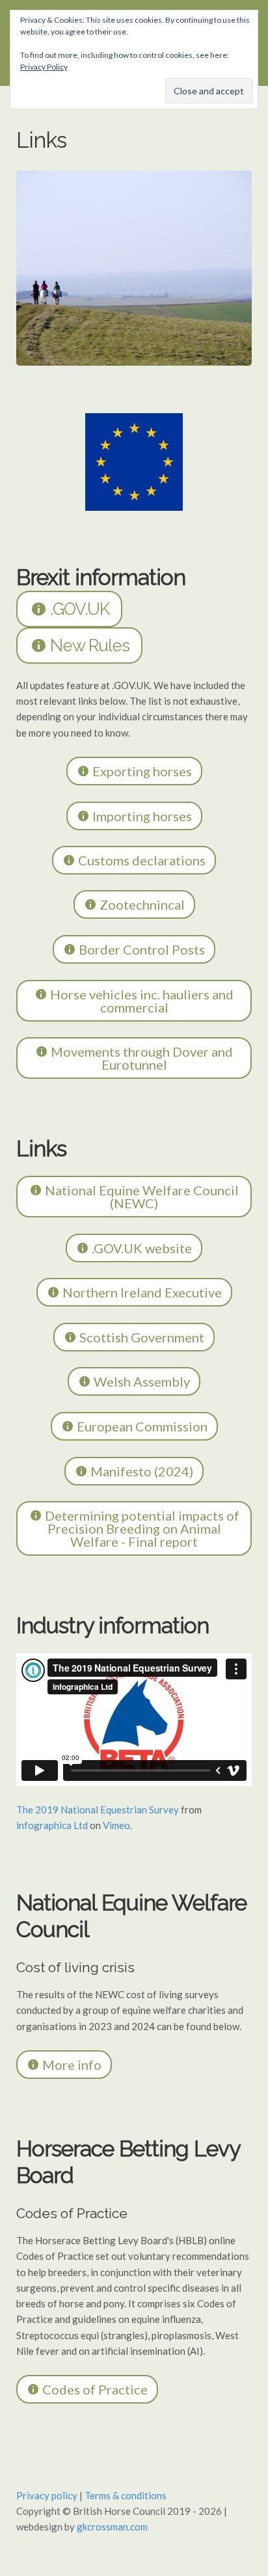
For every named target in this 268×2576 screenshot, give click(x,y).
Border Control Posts (141, 949)
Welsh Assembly (141, 1381)
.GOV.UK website (141, 1248)
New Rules (88, 645)
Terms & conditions (126, 2495)
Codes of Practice (94, 2389)
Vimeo (116, 1825)
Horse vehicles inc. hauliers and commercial (141, 1001)
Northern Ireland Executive (141, 1292)
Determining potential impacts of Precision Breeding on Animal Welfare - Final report (141, 1528)
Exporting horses (141, 771)
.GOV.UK (78, 609)
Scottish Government (141, 1337)
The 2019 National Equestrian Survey (98, 1810)
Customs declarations (141, 860)
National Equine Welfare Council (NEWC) (141, 1197)
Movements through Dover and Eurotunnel (141, 1058)
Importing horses (141, 816)
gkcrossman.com (112, 2527)
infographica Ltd (52, 1825)
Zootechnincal (141, 904)
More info (71, 2065)
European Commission (141, 1426)
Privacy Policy (44, 67)
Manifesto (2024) (141, 1471)
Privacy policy (47, 2495)
